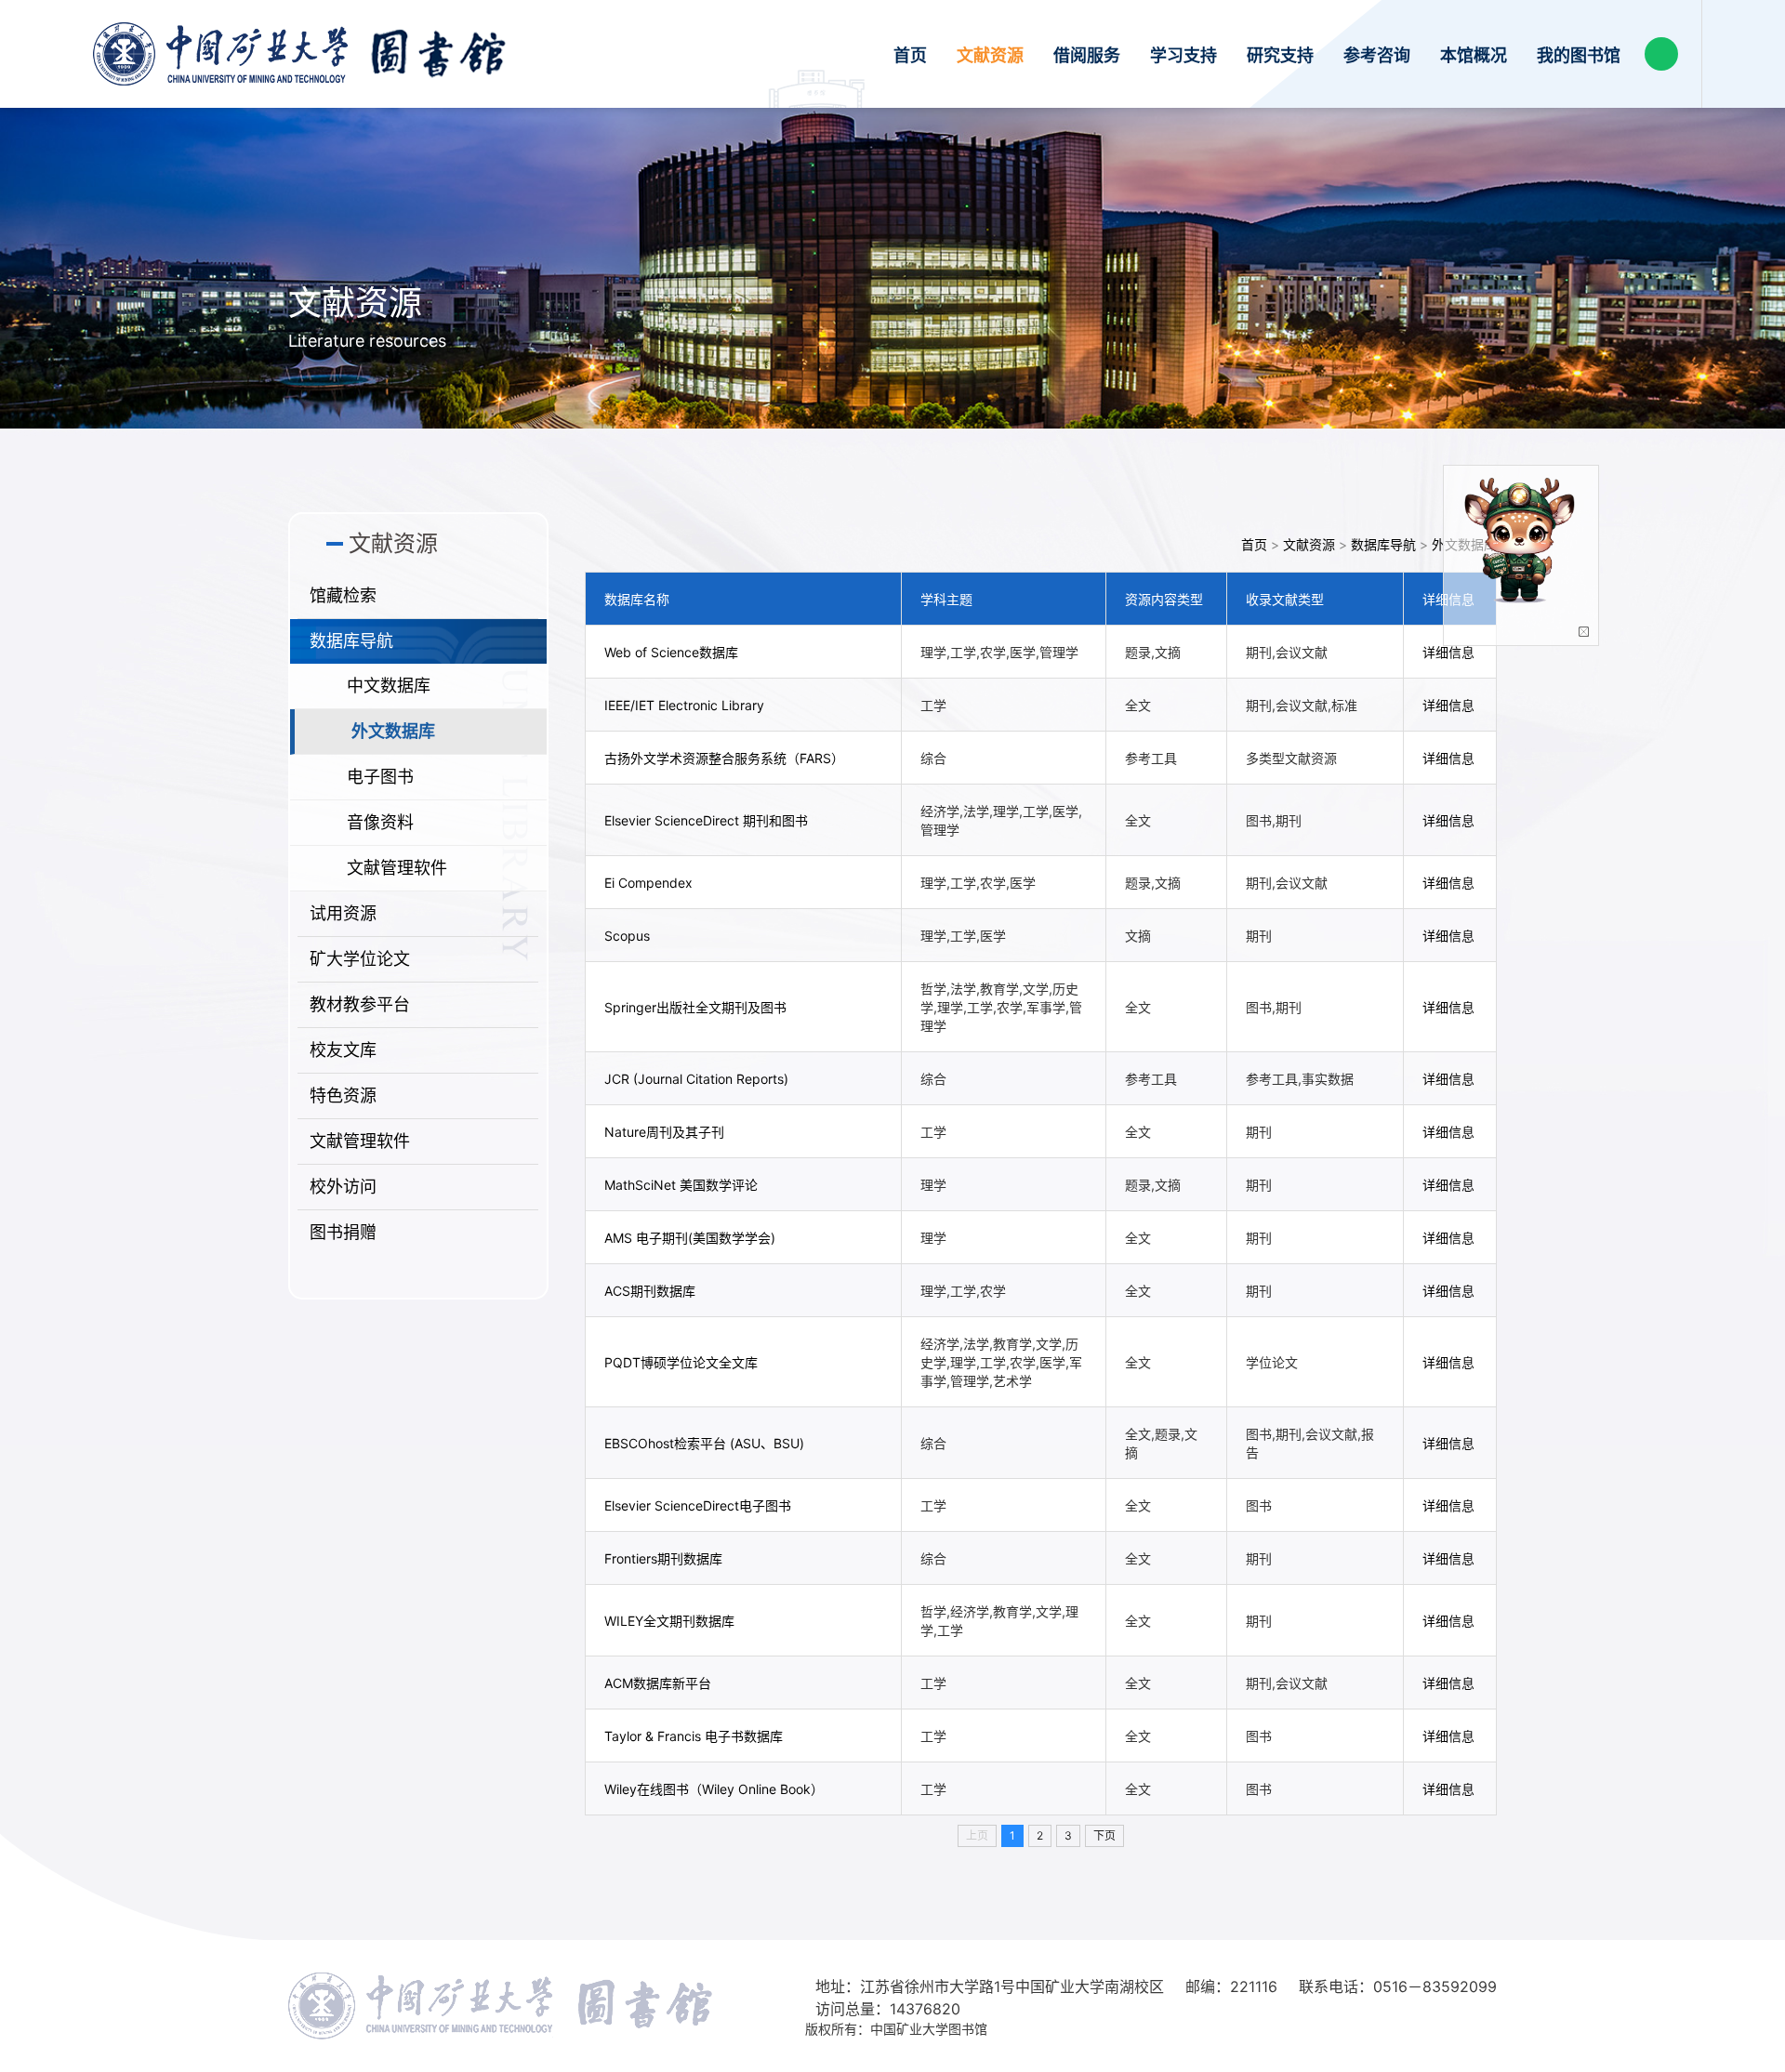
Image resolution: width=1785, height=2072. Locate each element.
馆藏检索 (343, 595)
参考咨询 (1377, 55)
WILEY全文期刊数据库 (669, 1621)
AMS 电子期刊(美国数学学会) (690, 1238)
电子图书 (380, 777)
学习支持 (1183, 55)
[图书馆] (299, 54)
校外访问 (343, 1187)
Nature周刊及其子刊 (664, 1132)
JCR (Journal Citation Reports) (696, 1079)
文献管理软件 (397, 868)
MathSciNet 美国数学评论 (681, 1185)
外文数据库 (393, 731)
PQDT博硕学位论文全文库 (681, 1362)
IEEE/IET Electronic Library (684, 705)
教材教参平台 (360, 1004)
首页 (910, 55)
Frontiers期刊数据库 (663, 1558)
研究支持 (1280, 55)
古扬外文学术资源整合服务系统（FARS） (724, 758)
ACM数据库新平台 (658, 1683)
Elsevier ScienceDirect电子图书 (698, 1505)
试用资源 (343, 913)
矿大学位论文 (360, 959)
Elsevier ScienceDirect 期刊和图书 (706, 820)
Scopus (627, 936)
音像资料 (380, 822)
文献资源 (990, 55)
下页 (1104, 1835)
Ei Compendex (648, 883)
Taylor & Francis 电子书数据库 (694, 1736)
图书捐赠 (343, 1232)
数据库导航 (351, 641)
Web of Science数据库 (671, 652)
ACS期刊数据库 (650, 1291)
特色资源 (343, 1095)
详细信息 (1448, 652)
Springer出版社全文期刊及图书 (695, 1007)
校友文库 (343, 1050)
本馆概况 (1474, 55)
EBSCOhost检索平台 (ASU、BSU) (704, 1443)
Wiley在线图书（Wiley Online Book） (714, 1789)
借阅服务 (1087, 55)
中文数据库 (389, 686)
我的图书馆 (1579, 55)
